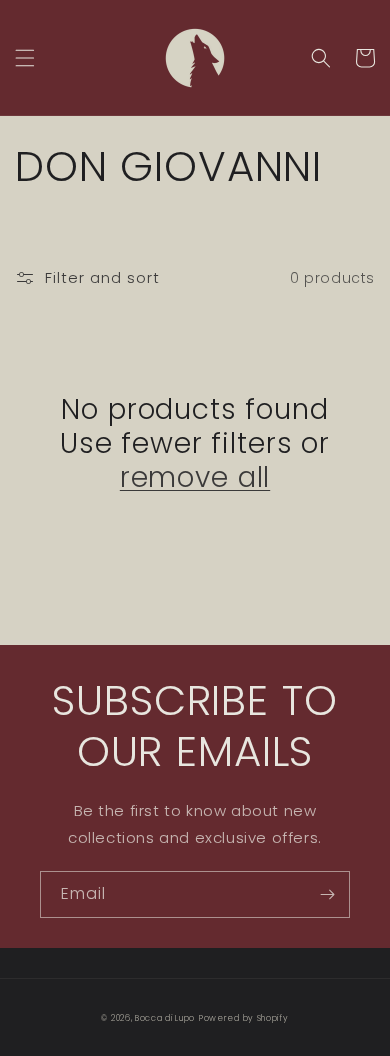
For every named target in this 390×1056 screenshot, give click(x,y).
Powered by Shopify (244, 1018)
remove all (195, 478)
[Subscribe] (327, 894)
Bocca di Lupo (165, 1018)
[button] (25, 58)
